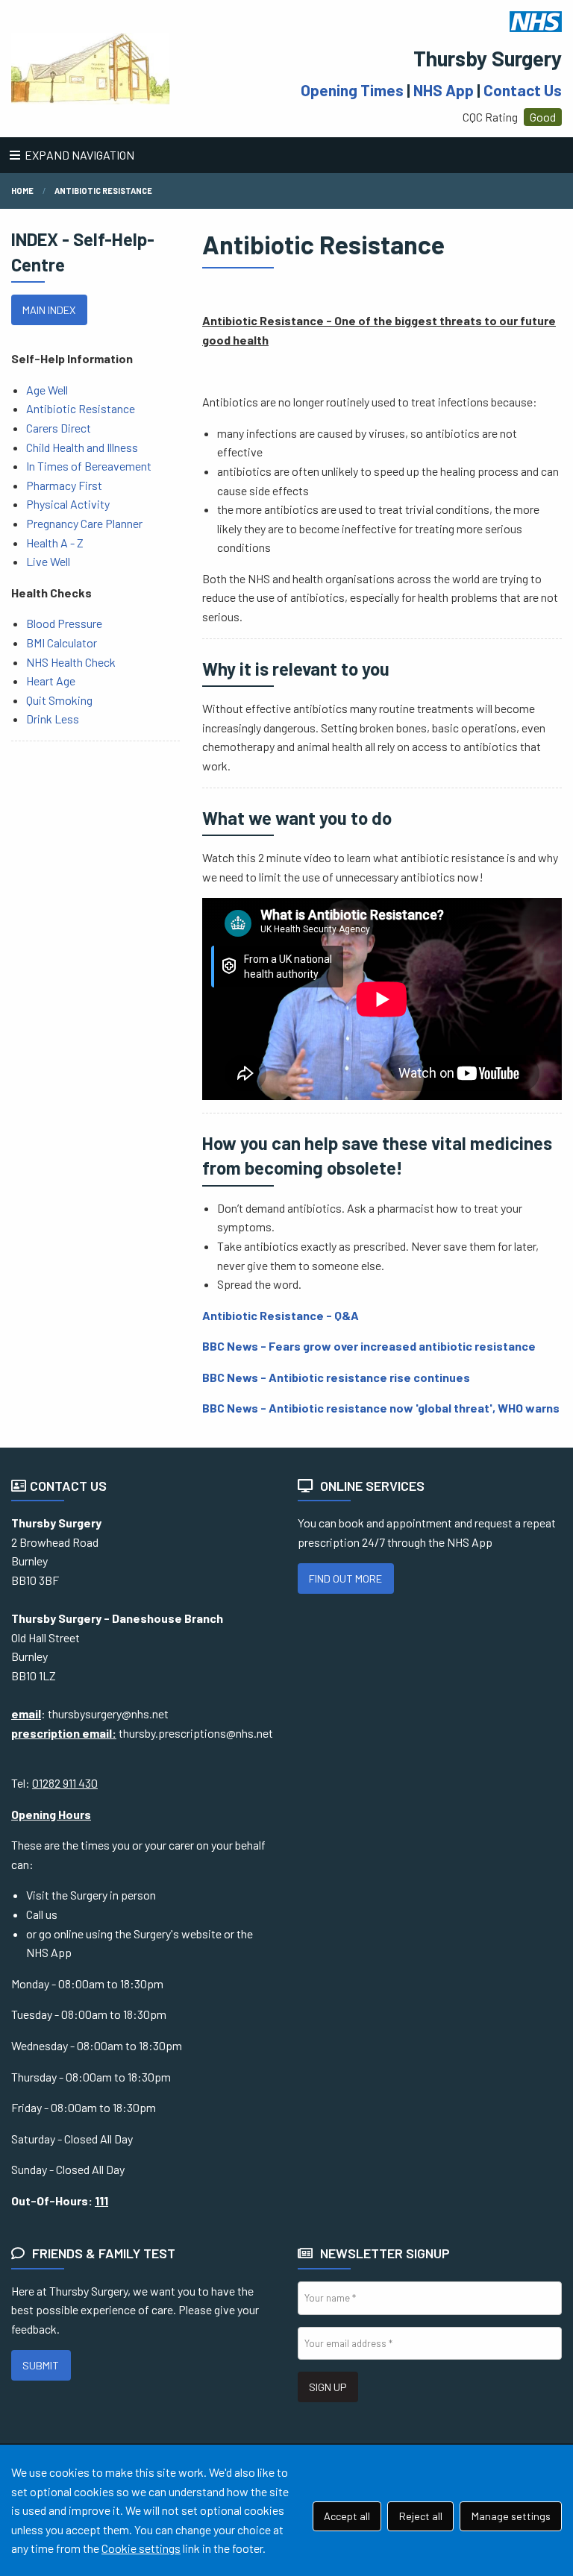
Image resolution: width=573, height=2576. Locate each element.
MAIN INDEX (49, 310)
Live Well (48, 561)
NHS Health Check (71, 662)
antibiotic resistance (103, 191)
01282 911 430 (65, 1783)
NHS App (444, 90)
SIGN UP (328, 2387)
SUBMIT (41, 2365)
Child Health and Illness (82, 447)
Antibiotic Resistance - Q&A (281, 1315)
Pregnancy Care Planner (84, 523)
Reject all (421, 2516)
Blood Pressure (64, 623)
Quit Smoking (59, 700)
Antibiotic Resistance (81, 408)
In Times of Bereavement (89, 466)
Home (22, 191)
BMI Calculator (62, 643)
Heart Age (51, 681)
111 (101, 2200)
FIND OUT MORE (345, 1578)
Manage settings (511, 2516)
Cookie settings (141, 2548)
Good (543, 117)
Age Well (47, 390)
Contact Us (523, 90)
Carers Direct (59, 428)
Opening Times (352, 90)
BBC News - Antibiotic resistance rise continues (336, 1377)
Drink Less (53, 719)
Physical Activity (68, 504)
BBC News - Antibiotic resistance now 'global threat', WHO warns (381, 1408)
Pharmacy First (64, 485)
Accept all (347, 2516)
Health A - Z (55, 543)
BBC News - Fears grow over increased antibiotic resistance (369, 1346)
